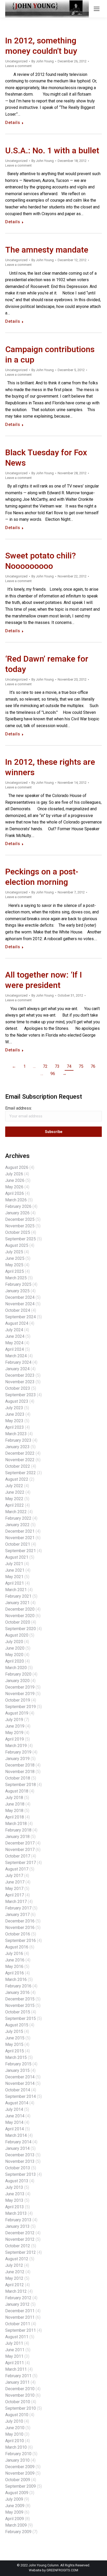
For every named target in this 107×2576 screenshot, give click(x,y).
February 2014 (18, 2142)
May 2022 (14, 1499)
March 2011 (16, 2369)
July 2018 (14, 1798)
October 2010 (18, 2402)
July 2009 (14, 2499)
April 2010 (15, 2441)
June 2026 (15, 1180)
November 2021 (20, 1538)
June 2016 (15, 1960)
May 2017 (14, 1889)
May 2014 (14, 2122)
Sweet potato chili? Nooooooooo (41, 561)
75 (81, 1066)
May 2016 (14, 1966)
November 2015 (20, 2005)
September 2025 (21, 1239)
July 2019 (14, 1720)
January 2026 (17, 1213)
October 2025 (18, 1232)
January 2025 (17, 1291)
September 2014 (21, 2096)
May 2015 (14, 2044)
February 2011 (18, 2376)
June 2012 (15, 2272)
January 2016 (17, 1992)
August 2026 (17, 1167)
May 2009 (14, 2512)
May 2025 (14, 1265)
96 (53, 1074)
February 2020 (18, 1674)
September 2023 (21, 1395)
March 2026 (16, 1200)
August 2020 (17, 1635)
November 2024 (20, 1304)
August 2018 (17, 1791)
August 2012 (17, 2259)
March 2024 (16, 1356)
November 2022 (20, 1460)
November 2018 (20, 1772)
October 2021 (18, 1544)
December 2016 (20, 1921)
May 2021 (14, 1577)
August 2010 (17, 2415)
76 (93, 1066)
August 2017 (17, 1869)
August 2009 (17, 2493)
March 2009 (16, 2525)
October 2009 (18, 2480)
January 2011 (17, 2382)
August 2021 (17, 1557)
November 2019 (20, 1694)
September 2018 (21, 1785)
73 (57, 1066)
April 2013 (15, 2207)
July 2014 (14, 2109)
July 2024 (14, 1330)
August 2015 (17, 2025)
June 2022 (15, 1492)
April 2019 (15, 1739)
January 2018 (17, 1837)
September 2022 (21, 1473)
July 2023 (14, 1408)
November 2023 (20, 1382)
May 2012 (14, 2278)
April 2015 (15, 2051)
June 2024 (15, 1336)
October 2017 (18, 1856)
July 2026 (14, 1174)
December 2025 (20, 1219)
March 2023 (16, 1434)
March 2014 (16, 2135)
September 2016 (21, 1941)
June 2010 (15, 2428)
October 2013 (18, 2168)
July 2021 (14, 1564)
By (43, 61)
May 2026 (14, 1187)
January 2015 (17, 2070)
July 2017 (14, 1876)
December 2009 (20, 2467)
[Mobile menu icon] (97, 9)
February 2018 (18, 1830)
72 (45, 1066)
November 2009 (20, 2473)
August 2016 (17, 1947)
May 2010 (14, 2434)
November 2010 (20, 2395)
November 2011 (20, 2317)
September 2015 (21, 2018)
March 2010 (16, 2447)
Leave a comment (18, 66)
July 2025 (14, 1252)
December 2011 (20, 2311)
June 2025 (15, 1258)
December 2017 (20, 1843)
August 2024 (17, 1323)
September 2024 (21, 1317)
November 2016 (20, 1928)
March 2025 (16, 1278)
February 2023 (18, 1440)
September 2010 (21, 2408)
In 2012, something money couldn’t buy (41, 46)
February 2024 (18, 1362)
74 (69, 1066)
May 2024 (14, 1343)
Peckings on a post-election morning (42, 877)
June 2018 (15, 1804)
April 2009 (15, 2519)
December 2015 (20, 1999)
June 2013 (15, 2194)
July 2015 (14, 2031)
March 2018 (16, 1824)
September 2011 (21, 2330)
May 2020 (14, 1655)
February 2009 (18, 2532)
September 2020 (21, 1629)
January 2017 (17, 1915)
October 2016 (18, 1934)
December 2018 (20, 1765)
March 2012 (16, 2291)
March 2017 (16, 1902)
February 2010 (18, 2454)
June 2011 (15, 2350)
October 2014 (18, 2090)
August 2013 (17, 2181)
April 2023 (15, 1427)
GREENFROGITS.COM (62, 2570)
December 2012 (20, 2233)
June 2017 (15, 1882)
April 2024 (15, 1349)
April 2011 (15, 2363)
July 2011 (14, 2343)
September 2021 (21, 1551)
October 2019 (18, 1700)
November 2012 (20, 2239)
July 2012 (14, 2265)
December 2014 (20, 2077)
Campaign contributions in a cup (50, 355)
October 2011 (18, 2324)
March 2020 (16, 1668)
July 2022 (14, 1486)
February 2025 (18, 1284)
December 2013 (20, 2155)
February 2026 (18, 1206)
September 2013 (21, 2174)
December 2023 (20, 1375)
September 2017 (21, 1863)
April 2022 (15, 1505)
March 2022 (16, 1512)
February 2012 (18, 2298)
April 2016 (15, 1973)
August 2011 (17, 2337)
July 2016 (14, 1954)
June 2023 (15, 1414)
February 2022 (18, 1518)
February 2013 (18, 2220)
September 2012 (21, 2252)
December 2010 (20, 2389)
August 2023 (17, 1401)
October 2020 (18, 1622)
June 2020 (15, 1648)
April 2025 (15, 1271)
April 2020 (15, 1661)
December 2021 (20, 1531)
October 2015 (18, 2012)
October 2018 (18, 1778)
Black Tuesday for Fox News (46, 458)
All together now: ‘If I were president (44, 980)
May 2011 (14, 2356)
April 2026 (15, 1193)
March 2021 (16, 1590)
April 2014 (15, 2129)
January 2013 (17, 2226)
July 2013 (14, 2187)
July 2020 (14, 1642)
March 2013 (16, 2213)
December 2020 (20, 1609)
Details (13, 123)
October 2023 (18, 1388)
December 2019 (20, 1687)
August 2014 (17, 2103)
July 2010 (14, 2421)
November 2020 (20, 1616)
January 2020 (17, 1681)
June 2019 (15, 1726)
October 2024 (18, 1310)
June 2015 (15, 2038)
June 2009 (15, 2506)
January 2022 (17, 1525)
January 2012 (17, 2304)
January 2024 (17, 1369)
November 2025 (20, 1226)
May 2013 (14, 2200)
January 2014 (17, 2148)
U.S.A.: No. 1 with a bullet (52, 151)
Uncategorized (16, 61)
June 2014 (15, 2116)
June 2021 (15, 1570)
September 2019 (21, 1707)
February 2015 (18, 2064)
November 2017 (20, 1850)
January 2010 (17, 2460)
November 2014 (20, 2083)
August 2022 (17, 1479)
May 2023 (14, 1421)
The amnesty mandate (47, 250)
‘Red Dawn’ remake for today (47, 664)
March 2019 (16, 1746)
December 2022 (20, 1453)
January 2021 (17, 1603)
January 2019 (17, 1759)
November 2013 (20, 2161)
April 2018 (15, 1817)
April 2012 (15, 2285)
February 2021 (18, 1596)
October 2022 (18, 1466)
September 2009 (21, 2486)
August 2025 (17, 1245)
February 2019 (18, 1752)
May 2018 (14, 1811)
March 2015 (16, 2057)
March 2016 (16, 1979)
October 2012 (18, 2246)
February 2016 (18, 1986)
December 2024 (20, 1297)
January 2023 (17, 1447)
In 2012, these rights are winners (50, 767)
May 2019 (14, 1733)
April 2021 (15, 1583)
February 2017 (18, 1908)
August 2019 (17, 1713)
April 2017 (15, 1895)
